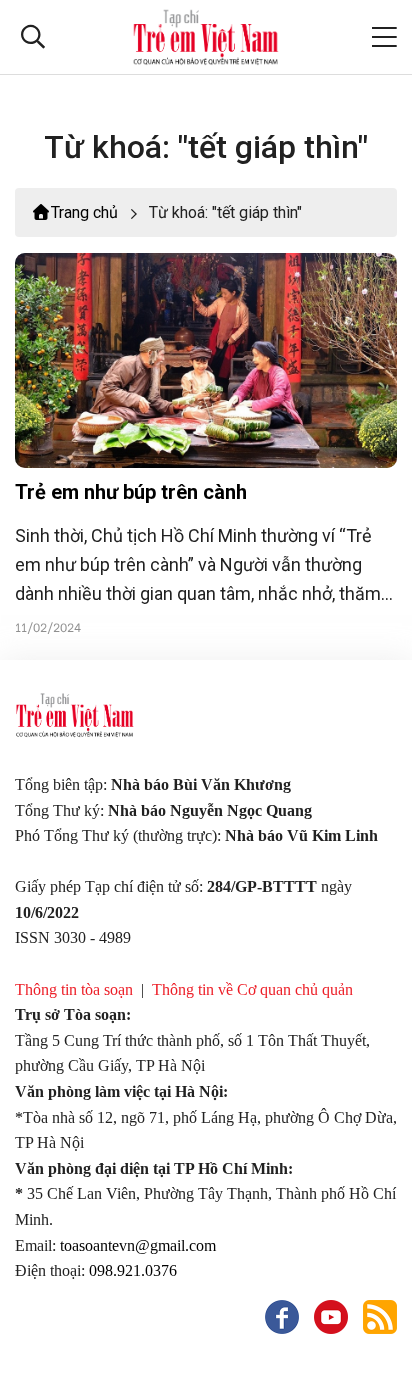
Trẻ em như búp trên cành (131, 492)
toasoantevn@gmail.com (138, 1245)
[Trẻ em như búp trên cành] (206, 360)
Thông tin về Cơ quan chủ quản (252, 989)
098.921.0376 (133, 1270)
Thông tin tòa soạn (74, 989)
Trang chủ (84, 212)
